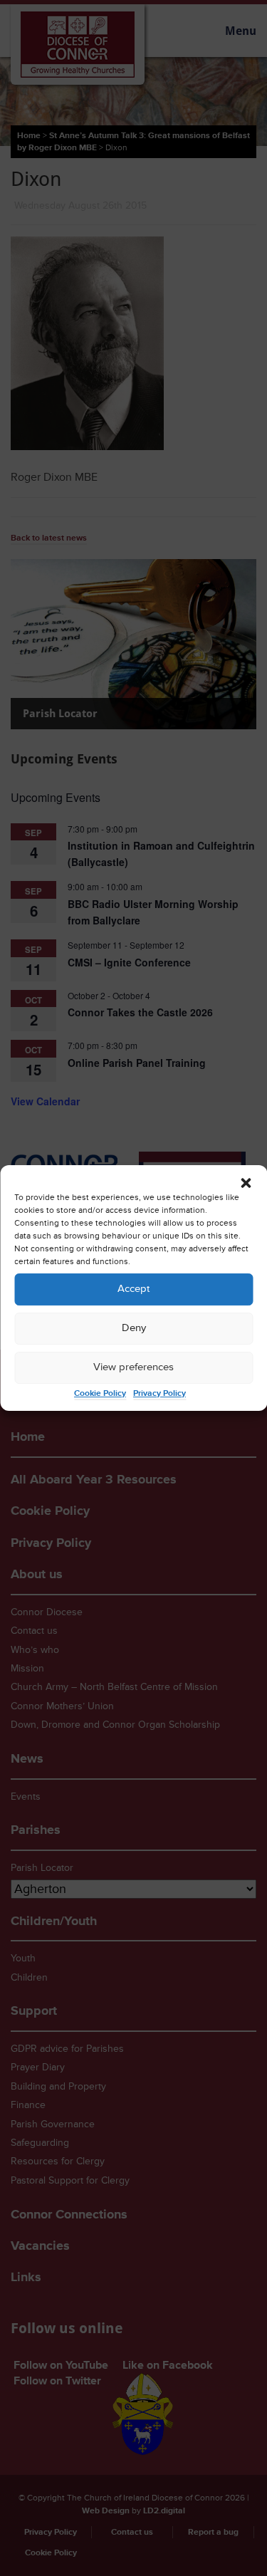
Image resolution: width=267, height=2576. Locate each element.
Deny (134, 1328)
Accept (133, 1289)
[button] (246, 1183)
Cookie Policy (100, 1393)
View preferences (133, 1367)
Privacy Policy (159, 1393)
